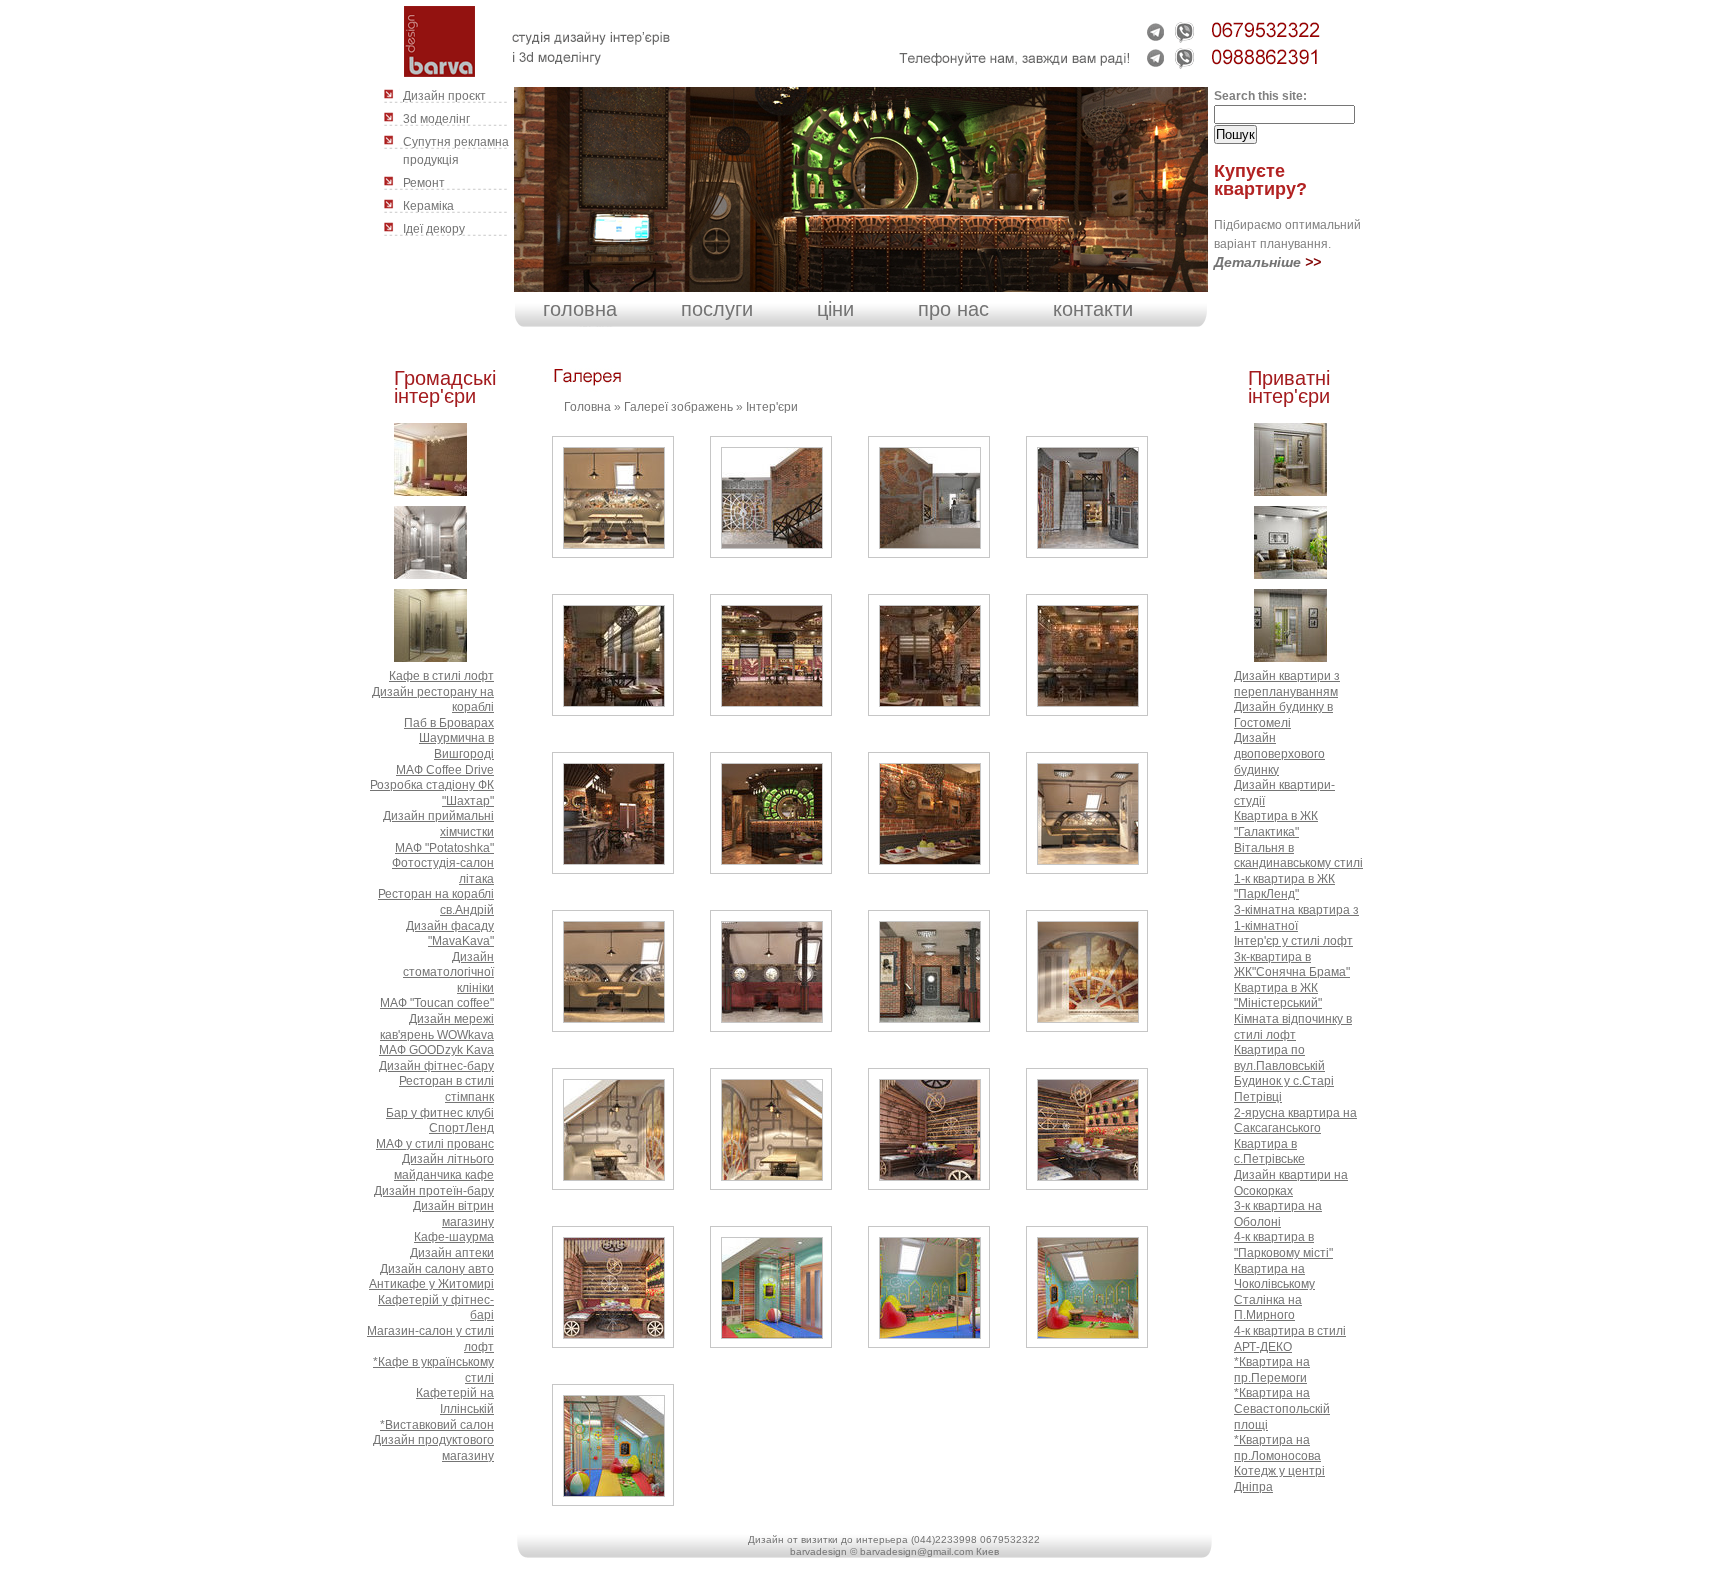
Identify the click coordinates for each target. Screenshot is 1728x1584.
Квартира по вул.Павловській (1279, 1058)
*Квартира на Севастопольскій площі (1282, 1408)
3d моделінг (436, 119)
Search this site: (1260, 96)
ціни (835, 309)
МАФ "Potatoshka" (444, 848)
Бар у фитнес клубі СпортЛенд (440, 1121)
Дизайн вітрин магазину (453, 1214)
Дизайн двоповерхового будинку (1279, 753)
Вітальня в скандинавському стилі (1298, 856)
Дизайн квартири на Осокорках (1291, 1183)
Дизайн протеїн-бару (434, 1191)
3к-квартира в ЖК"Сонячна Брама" (1292, 965)
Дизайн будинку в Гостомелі (1283, 715)
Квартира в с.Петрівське (1269, 1152)
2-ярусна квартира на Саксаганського (1295, 1121)
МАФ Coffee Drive (445, 770)
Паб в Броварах (449, 723)
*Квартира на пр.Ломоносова (1277, 1448)
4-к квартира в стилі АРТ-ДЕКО (1290, 1339)
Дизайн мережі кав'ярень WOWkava (437, 1027)
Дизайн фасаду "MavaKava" (450, 934)
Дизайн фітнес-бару (436, 1066)
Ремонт (424, 183)
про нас (953, 309)
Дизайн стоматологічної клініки (448, 972)
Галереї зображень (678, 407)
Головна (587, 407)
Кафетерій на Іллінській (455, 1401)
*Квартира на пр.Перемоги (1272, 1370)
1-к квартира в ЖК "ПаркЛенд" (1284, 887)
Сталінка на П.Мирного (1268, 1308)
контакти (1093, 309)
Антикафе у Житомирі (431, 1284)
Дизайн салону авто (437, 1269)
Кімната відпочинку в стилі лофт (1293, 1027)
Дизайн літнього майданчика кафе (444, 1167)
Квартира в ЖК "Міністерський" (1278, 996)
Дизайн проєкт (444, 96)
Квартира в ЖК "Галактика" (1276, 824)
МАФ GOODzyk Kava (436, 1050)
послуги (717, 309)
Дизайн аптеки (452, 1253)
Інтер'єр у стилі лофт (1293, 941)
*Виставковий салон (437, 1425)
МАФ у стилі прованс (435, 1144)
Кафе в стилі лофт (441, 676)
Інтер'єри (772, 407)
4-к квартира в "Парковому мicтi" (1283, 1245)
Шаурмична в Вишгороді (456, 746)
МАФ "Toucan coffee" (437, 1003)
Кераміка (428, 206)
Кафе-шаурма (454, 1237)
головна (580, 309)
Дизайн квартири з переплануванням (1287, 684)
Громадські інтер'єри (445, 387)
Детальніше (1257, 262)
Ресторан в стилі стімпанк (446, 1089)
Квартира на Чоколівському (1274, 1277)
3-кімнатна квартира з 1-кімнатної (1296, 918)
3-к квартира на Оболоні (1278, 1214)
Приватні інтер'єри (1289, 387)
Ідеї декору (434, 229)
